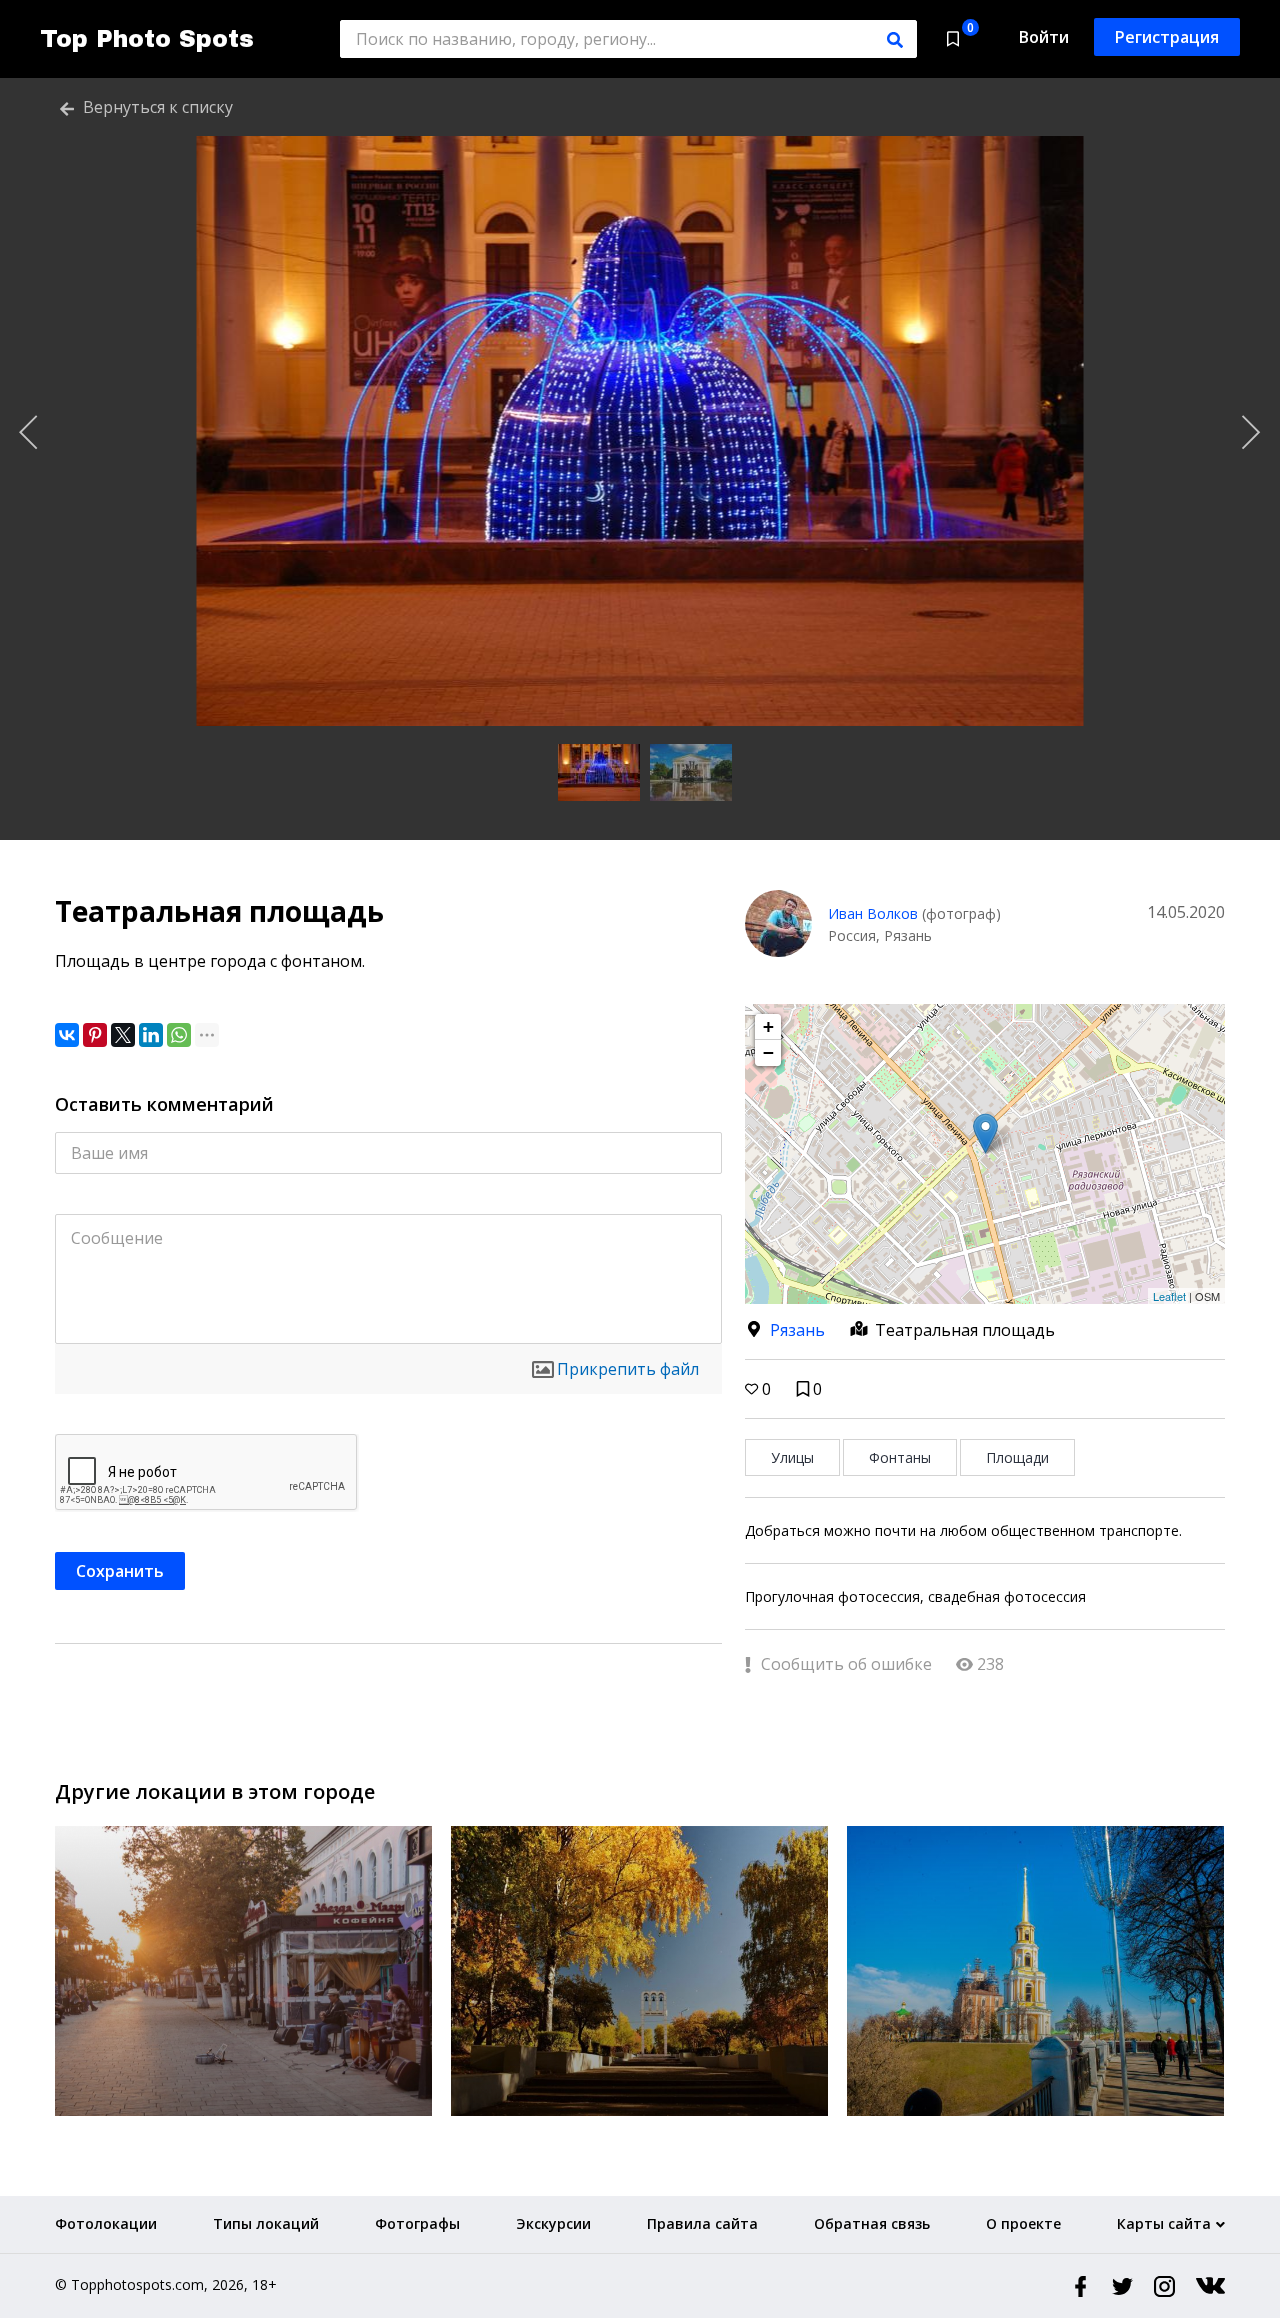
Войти (1044, 37)
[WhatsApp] (179, 1035)
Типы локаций (266, 2223)
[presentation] (29, 433)
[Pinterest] (95, 1035)
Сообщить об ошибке (844, 1664)
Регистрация (1167, 37)
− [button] (768, 1052)
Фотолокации (106, 2223)
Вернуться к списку (156, 107)
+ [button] (768, 1026)
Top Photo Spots (147, 39)
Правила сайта (702, 2223)
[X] (123, 1035)
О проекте (1023, 2223)
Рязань (797, 1330)
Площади (1017, 1457)
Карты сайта (1164, 2223)
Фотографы (417, 2223)
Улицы (792, 1457)
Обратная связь (872, 2223)
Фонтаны (900, 1457)
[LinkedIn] (151, 1035)
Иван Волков (873, 913)
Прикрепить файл (628, 1369)
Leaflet (1169, 1296)
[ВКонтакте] (67, 1035)
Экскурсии (553, 2223)
